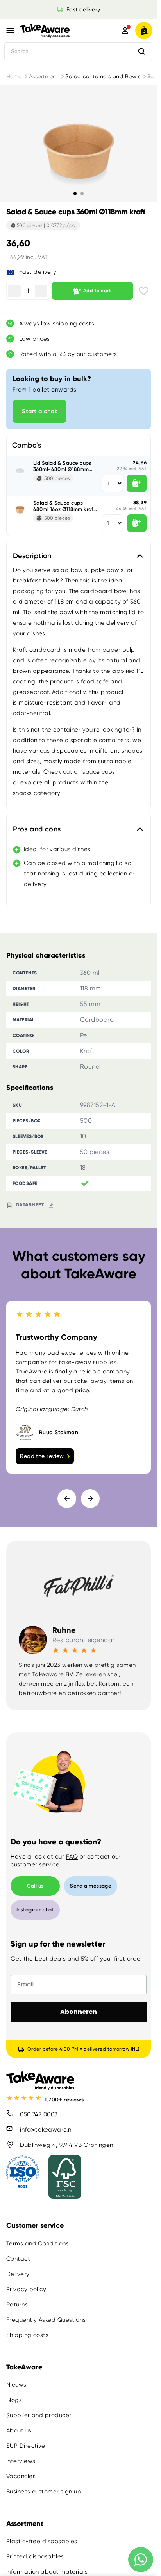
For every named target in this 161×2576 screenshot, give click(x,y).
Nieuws (16, 2385)
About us (19, 2430)
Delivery (18, 2274)
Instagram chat (35, 1910)
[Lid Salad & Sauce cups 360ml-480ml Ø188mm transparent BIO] (20, 469)
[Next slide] (90, 1499)
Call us (35, 1886)
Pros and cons (37, 829)
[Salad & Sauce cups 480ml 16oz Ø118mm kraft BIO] (20, 509)
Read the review (42, 1456)
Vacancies (21, 2476)
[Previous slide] (67, 1499)
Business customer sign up (44, 2492)
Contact (18, 2259)
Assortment (44, 76)
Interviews (21, 2461)
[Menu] (10, 31)
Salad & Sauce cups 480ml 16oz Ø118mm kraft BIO (64, 506)
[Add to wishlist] (144, 291)
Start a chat (39, 411)
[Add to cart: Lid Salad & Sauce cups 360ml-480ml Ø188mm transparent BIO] (137, 483)
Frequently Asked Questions (46, 2320)
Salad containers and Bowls (103, 76)
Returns (17, 2305)
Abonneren (79, 2012)
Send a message (91, 1886)
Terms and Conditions (38, 2243)
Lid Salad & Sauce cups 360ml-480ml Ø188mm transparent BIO (62, 466)
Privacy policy (26, 2289)
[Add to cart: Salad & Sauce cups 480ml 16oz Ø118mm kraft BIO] (137, 523)
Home (14, 76)
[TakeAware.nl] (59, 31)
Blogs (14, 2400)
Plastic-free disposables (42, 2541)
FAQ (72, 1857)
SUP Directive (26, 2446)
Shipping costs (27, 2335)
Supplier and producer (39, 2415)
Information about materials (47, 2572)
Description (32, 556)
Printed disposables (35, 2556)
